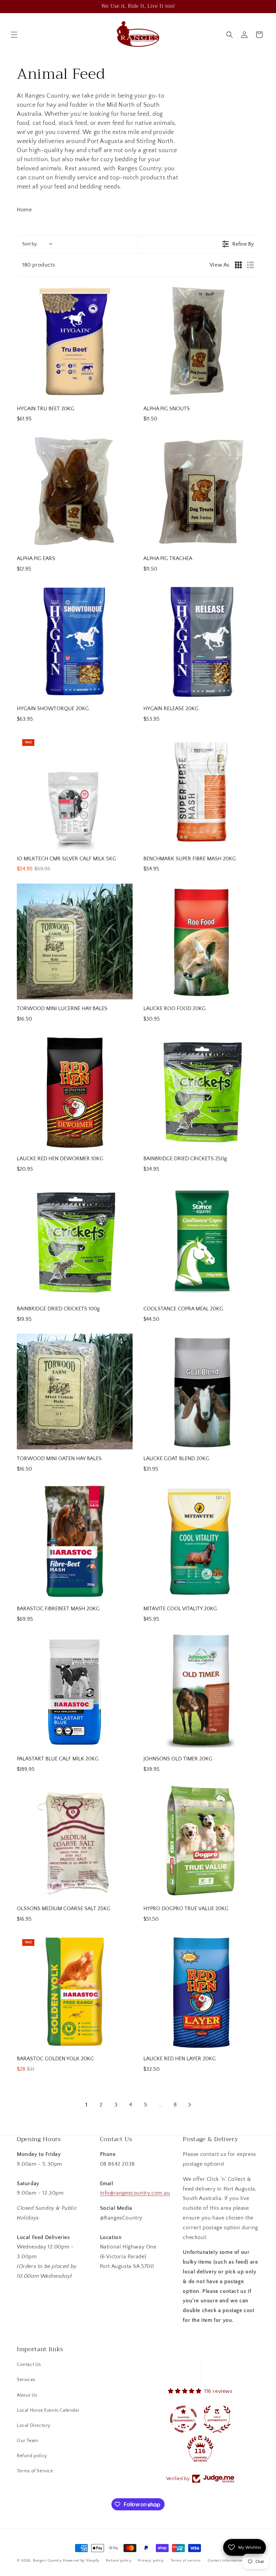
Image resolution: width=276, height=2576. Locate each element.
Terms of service (186, 2561)
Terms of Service (35, 2471)
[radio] (238, 265)
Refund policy (32, 2456)
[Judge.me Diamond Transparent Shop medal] (183, 2419)
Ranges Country (47, 2561)
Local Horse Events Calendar (48, 2410)
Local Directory (34, 2426)
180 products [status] (39, 265)
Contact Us (29, 2365)
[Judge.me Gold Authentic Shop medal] (217, 2419)
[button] (14, 35)
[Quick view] (126, 393)
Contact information (225, 2561)
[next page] (190, 2105)
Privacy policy (151, 2561)
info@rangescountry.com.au (135, 2193)
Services (26, 2380)
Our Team (28, 2441)
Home (24, 210)
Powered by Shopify (81, 2561)
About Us (27, 2395)
